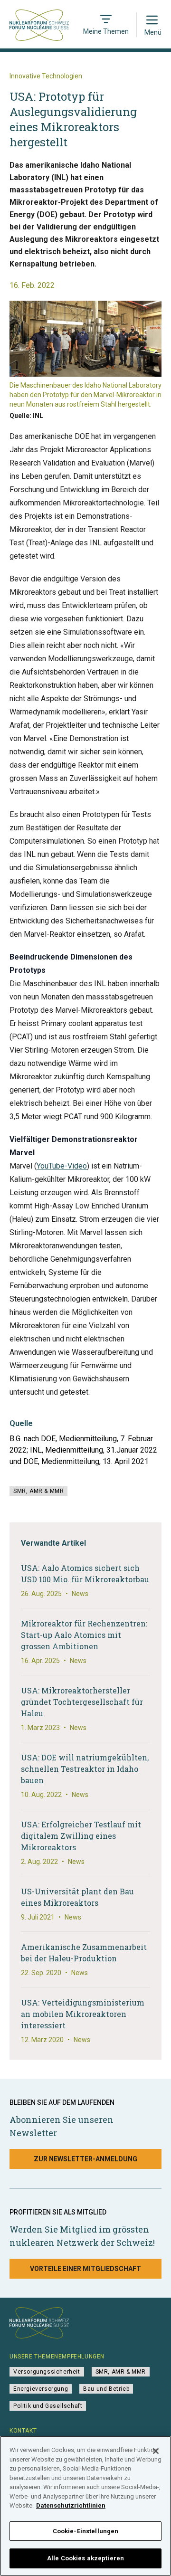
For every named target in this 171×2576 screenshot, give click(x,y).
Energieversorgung (41, 2389)
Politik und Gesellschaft (48, 2406)
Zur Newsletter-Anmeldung (85, 2159)
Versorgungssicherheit (47, 2372)
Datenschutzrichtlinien (71, 2505)
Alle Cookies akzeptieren (85, 2558)
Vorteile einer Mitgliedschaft (85, 2269)
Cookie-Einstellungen (86, 2531)
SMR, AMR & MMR (38, 1491)
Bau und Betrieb (106, 2389)
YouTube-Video (62, 1166)
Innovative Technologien (46, 76)
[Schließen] (156, 2451)
